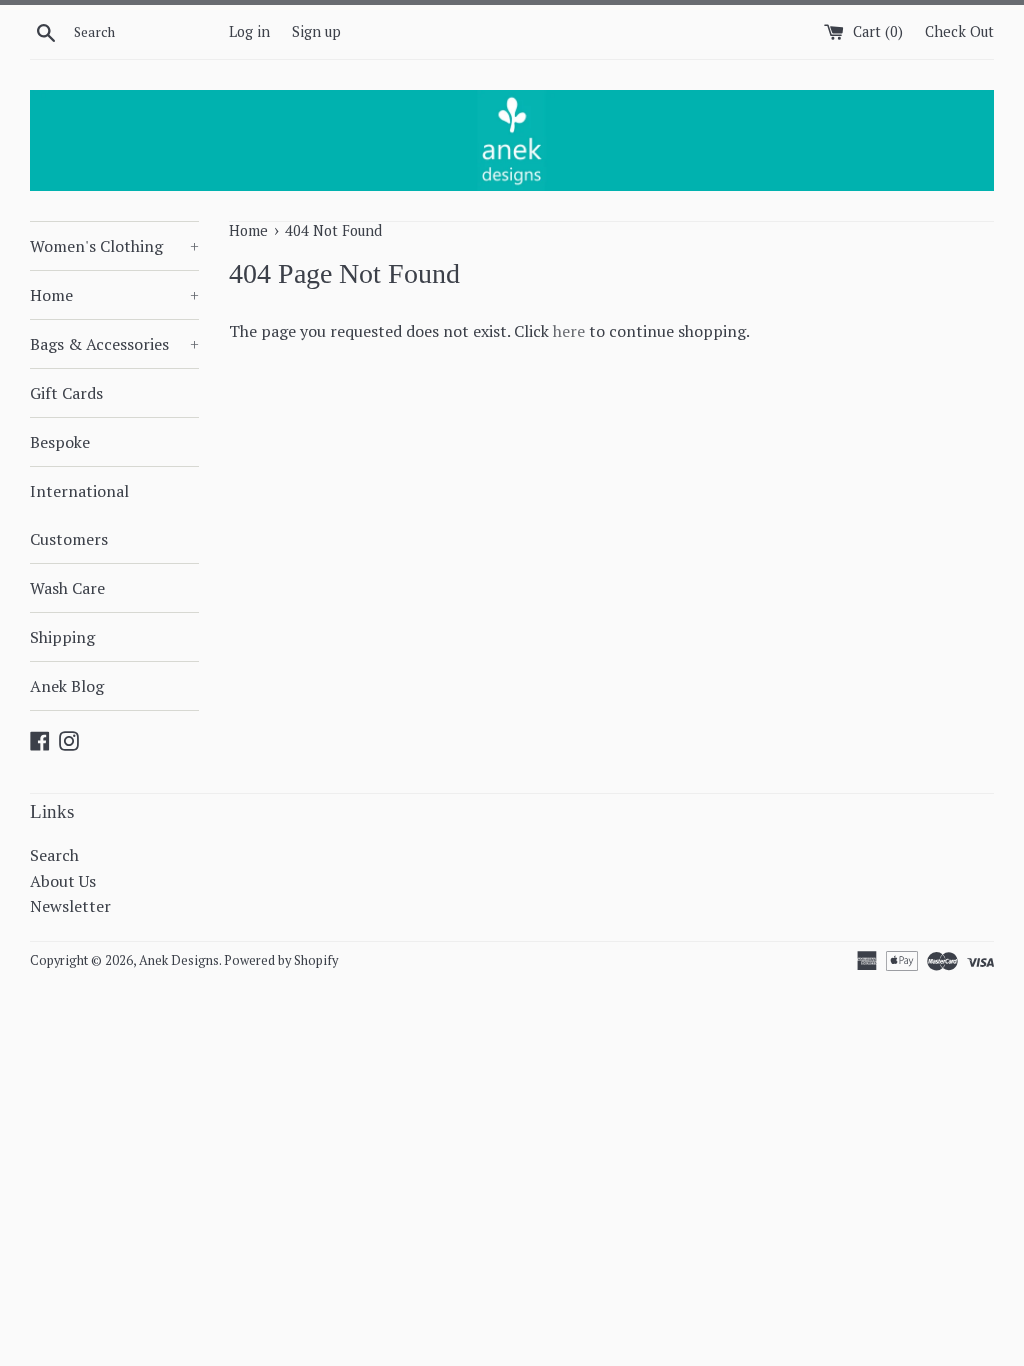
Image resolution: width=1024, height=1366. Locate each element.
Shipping (62, 637)
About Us (63, 881)
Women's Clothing (114, 246)
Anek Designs (179, 960)
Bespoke (60, 442)
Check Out (959, 31)
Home (114, 295)
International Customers (79, 515)
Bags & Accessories (114, 344)
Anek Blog (67, 686)
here (569, 331)
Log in (249, 31)
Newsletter (70, 906)
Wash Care (67, 588)
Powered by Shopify (281, 960)
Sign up (316, 31)
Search (54, 855)
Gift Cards (66, 393)
